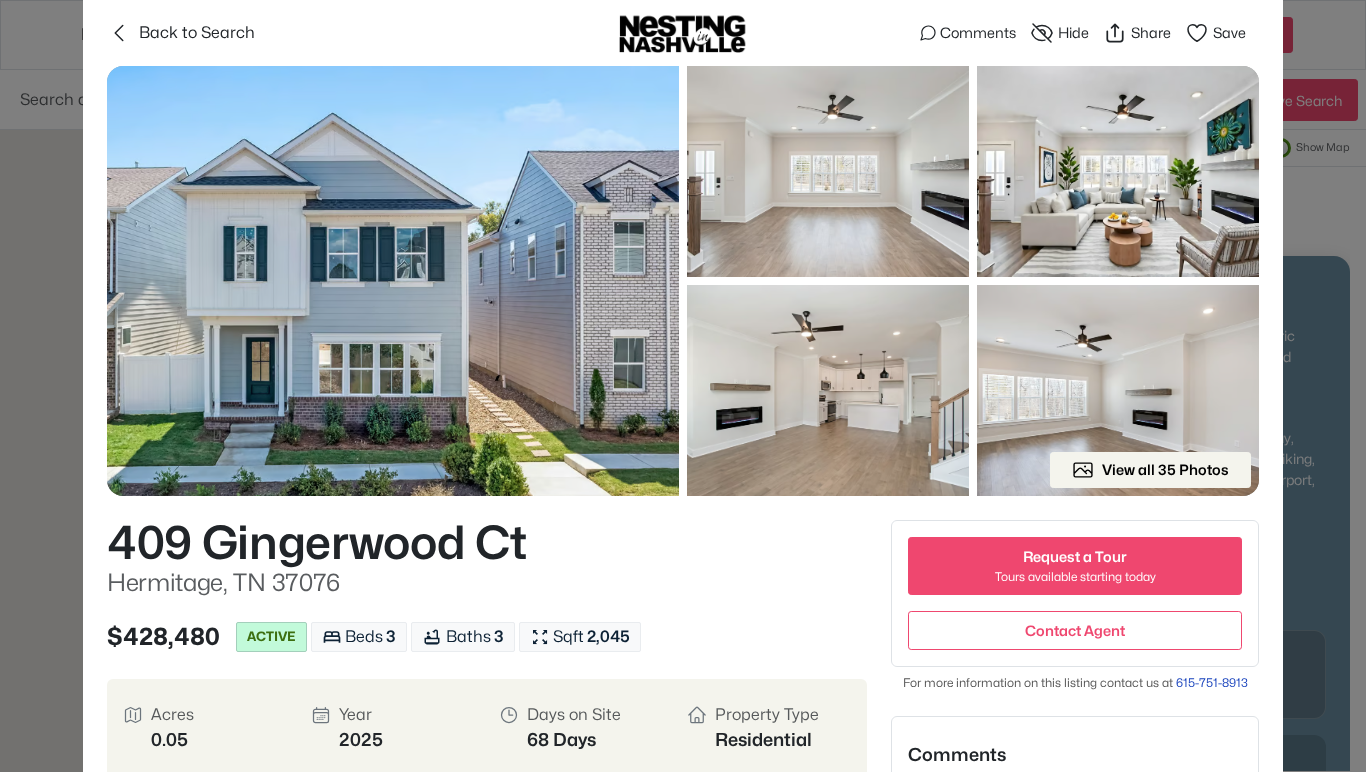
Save (1229, 32)
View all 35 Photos (1165, 469)
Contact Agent (1075, 630)
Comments (978, 32)
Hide (1073, 32)
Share (1151, 32)
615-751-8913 (1212, 682)
